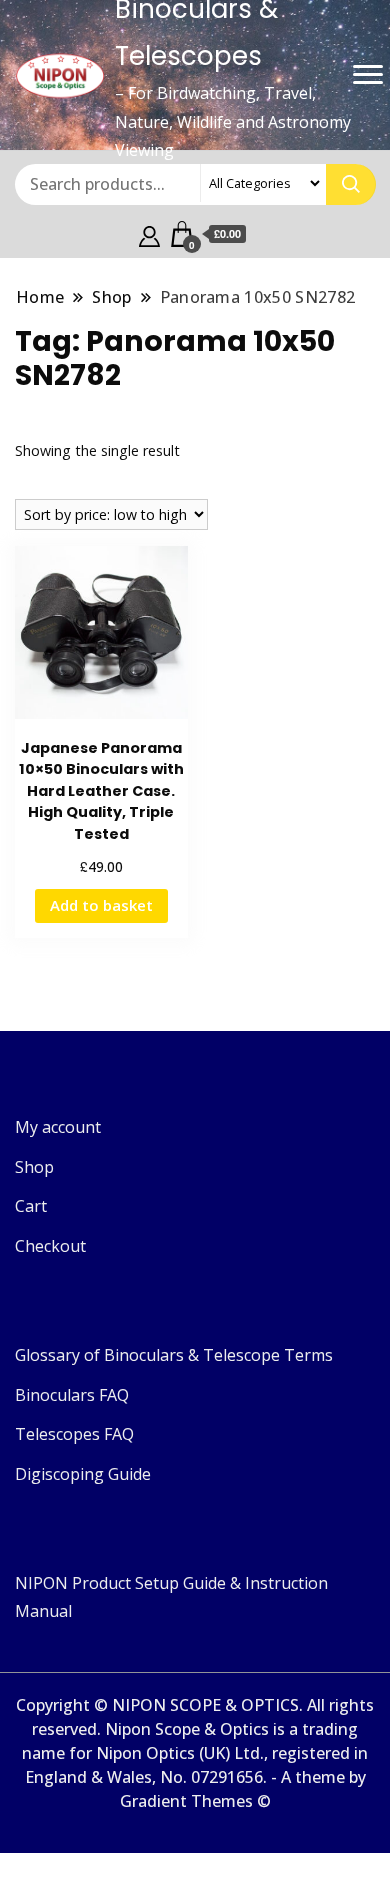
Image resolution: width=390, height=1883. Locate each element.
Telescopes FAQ (74, 1434)
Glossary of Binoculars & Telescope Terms (174, 1355)
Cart (31, 1206)
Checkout (50, 1246)
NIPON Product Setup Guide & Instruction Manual (171, 1597)
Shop (34, 1167)
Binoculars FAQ (72, 1395)
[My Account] (149, 234)
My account (58, 1127)
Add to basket (101, 905)
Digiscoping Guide (83, 1474)
